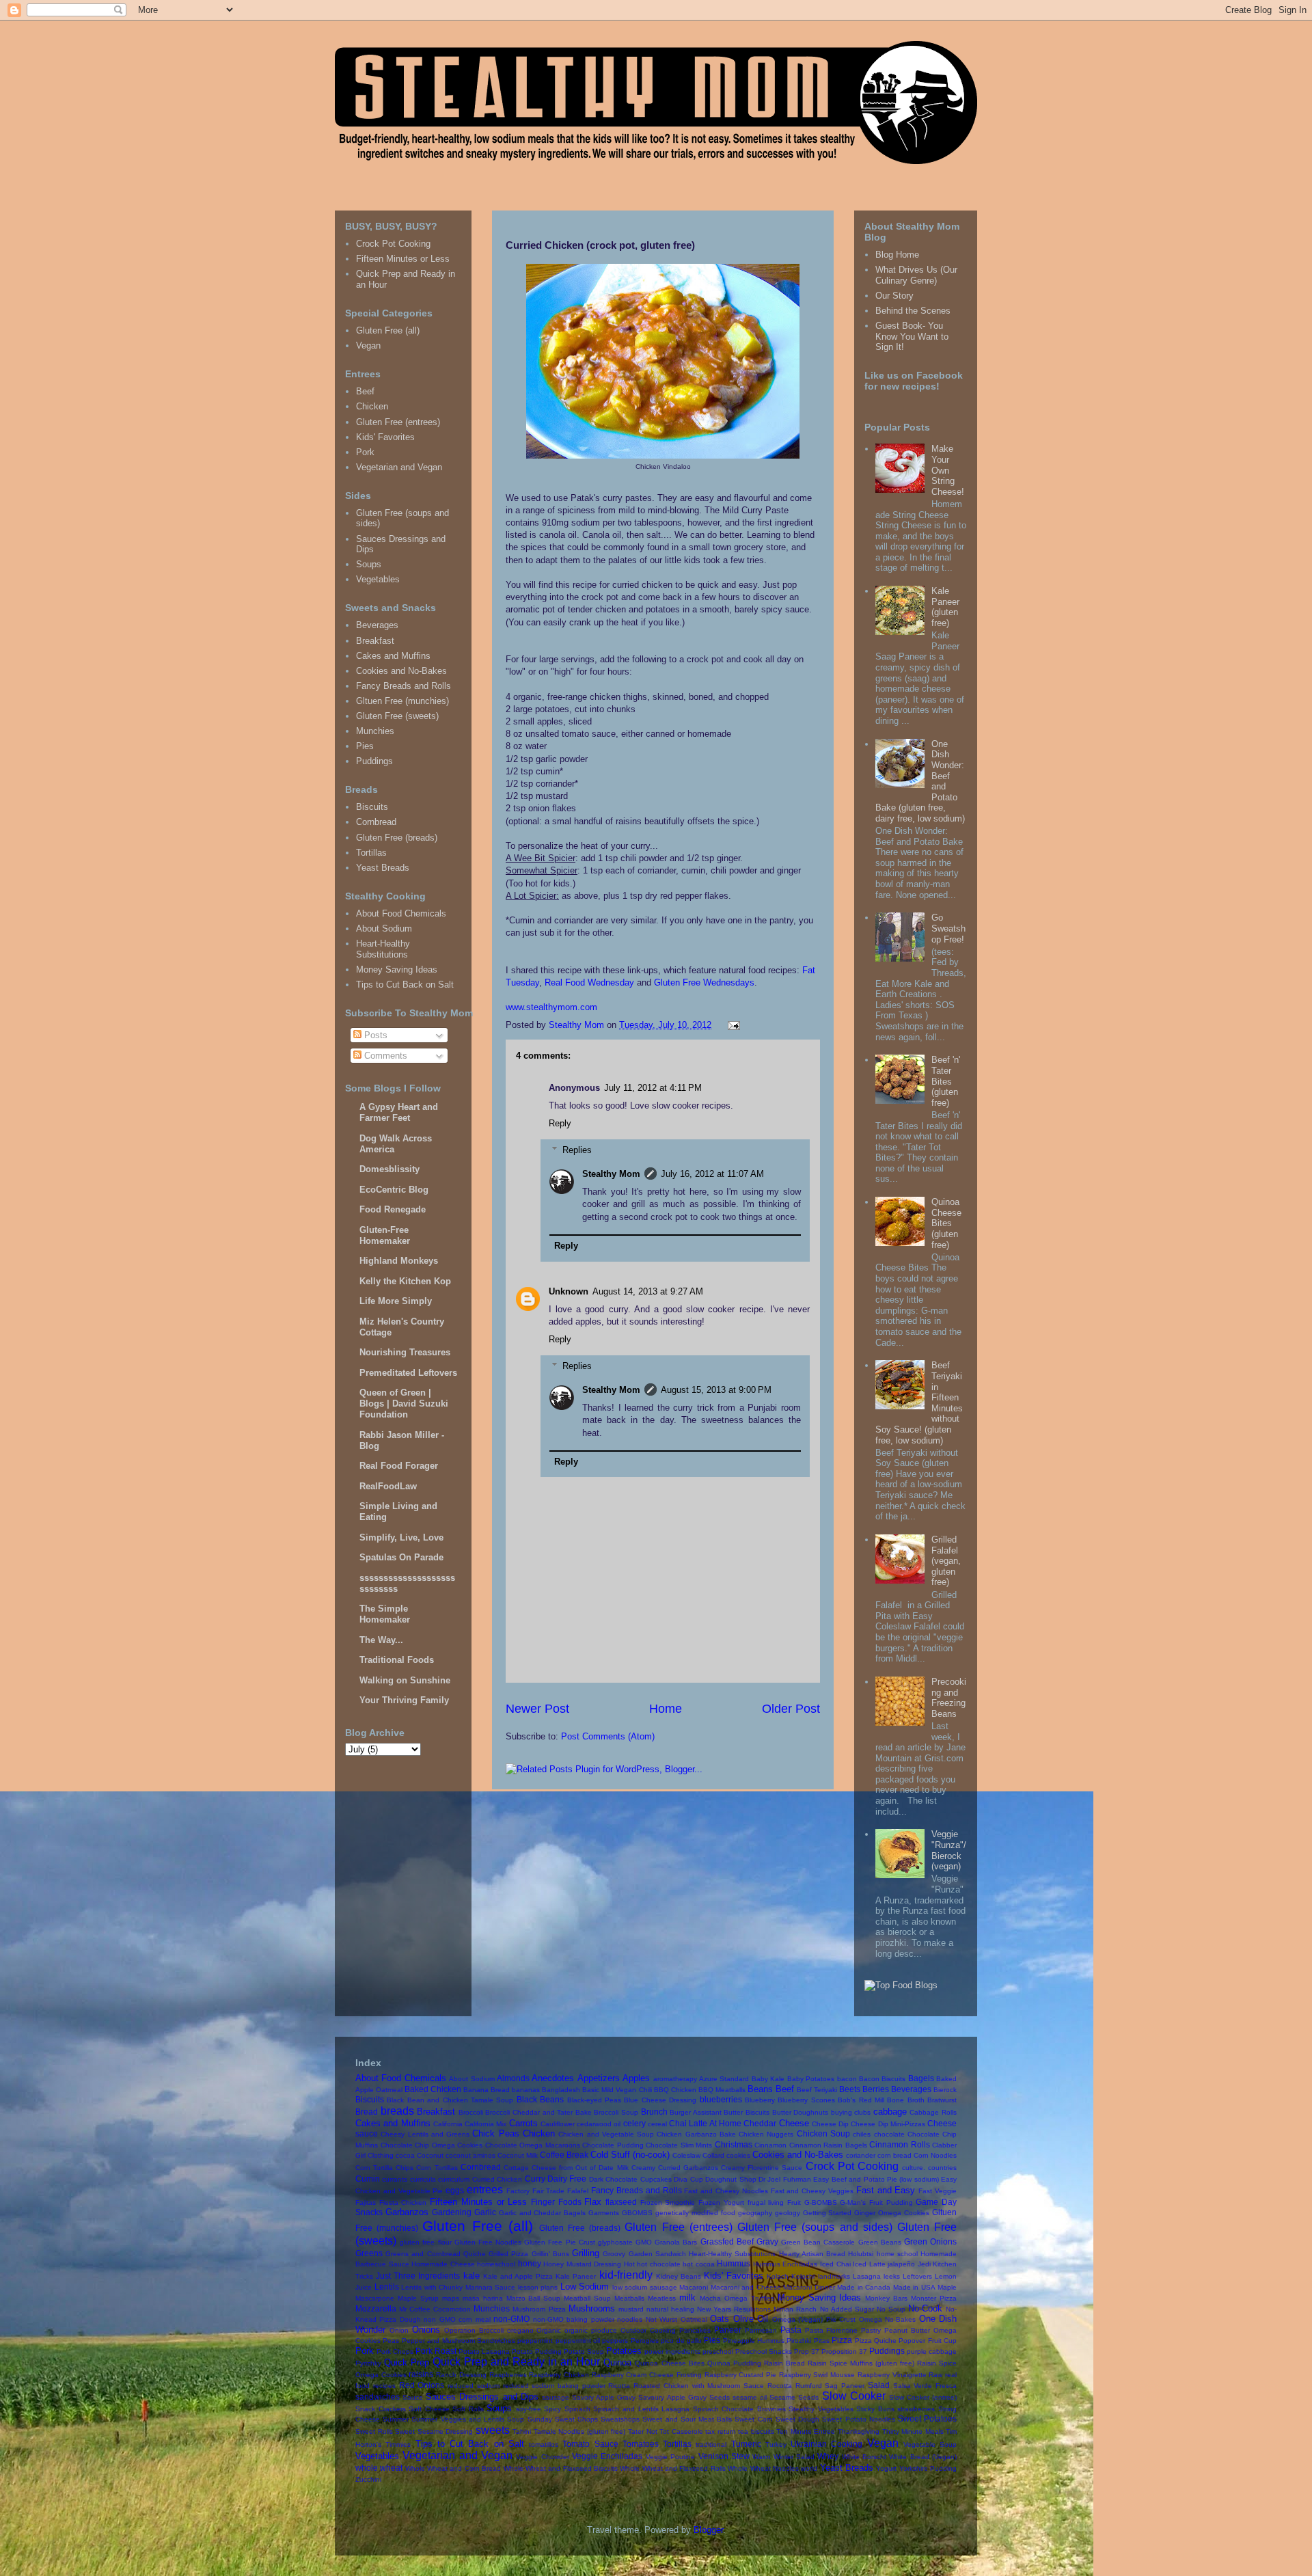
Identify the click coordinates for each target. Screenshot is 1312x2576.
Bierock (945, 2090)
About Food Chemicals (401, 913)
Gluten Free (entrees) (398, 422)
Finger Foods (556, 2202)
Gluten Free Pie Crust (560, 2242)
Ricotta (619, 2386)
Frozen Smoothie (668, 2202)
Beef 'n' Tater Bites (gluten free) (946, 1081)
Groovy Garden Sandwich (644, 2254)
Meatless (662, 2298)
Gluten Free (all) (388, 330)
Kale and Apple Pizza (518, 2276)
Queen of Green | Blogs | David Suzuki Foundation (404, 1404)
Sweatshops (620, 2419)
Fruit (794, 2202)
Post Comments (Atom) (608, 1736)
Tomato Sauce (590, 2444)
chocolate (889, 2134)
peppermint (535, 2341)
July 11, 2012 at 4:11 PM (653, 1088)
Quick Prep (407, 2362)
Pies (365, 746)
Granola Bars (676, 2242)
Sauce (413, 2397)
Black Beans (540, 2099)
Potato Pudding (537, 2351)
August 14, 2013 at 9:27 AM (648, 1291)
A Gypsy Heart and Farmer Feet (399, 1112)
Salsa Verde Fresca (925, 2386)
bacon (847, 2079)
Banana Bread (487, 2090)
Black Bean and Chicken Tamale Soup (450, 2100)
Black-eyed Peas (594, 2100)
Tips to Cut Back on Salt (405, 985)
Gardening (452, 2212)
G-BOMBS (821, 2202)
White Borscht (864, 2457)
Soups (369, 564)
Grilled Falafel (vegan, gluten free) (946, 1561)
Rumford (809, 2386)
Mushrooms (592, 2308)
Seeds (720, 2397)
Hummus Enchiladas (785, 2264)
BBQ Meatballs (722, 2090)
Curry (535, 2179)
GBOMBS (637, 2213)
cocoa (405, 2155)
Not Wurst (661, 2319)
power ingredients (672, 2351)
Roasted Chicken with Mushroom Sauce (699, 2386)
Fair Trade (549, 2191)
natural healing (670, 2309)
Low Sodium (585, 2287)
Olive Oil (751, 2319)
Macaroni (694, 2287)
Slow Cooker (854, 2396)
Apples (636, 2078)
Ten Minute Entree (806, 2431)
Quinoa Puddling (734, 2363)
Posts (374, 1035)
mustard (631, 2309)
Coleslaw (686, 2155)
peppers (615, 2341)
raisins (421, 2374)
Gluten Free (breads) (397, 838)
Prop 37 (807, 2351)
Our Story (894, 296)
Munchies (375, 731)
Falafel (578, 2191)
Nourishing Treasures (405, 1352)
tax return (721, 2431)
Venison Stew (724, 2456)
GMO (644, 2242)
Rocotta (780, 2386)
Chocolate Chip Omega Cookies (432, 2145)
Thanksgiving (859, 2431)
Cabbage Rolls (933, 2112)
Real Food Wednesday (589, 982)
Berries (876, 2089)
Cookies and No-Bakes (401, 671)
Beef (365, 391)
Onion (399, 2330)
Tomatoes (641, 2444)
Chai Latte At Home (705, 2123)
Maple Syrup (418, 2298)
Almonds (513, 2078)
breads (397, 2111)
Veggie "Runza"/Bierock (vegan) (949, 1850)
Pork (365, 452)
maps (451, 2298)
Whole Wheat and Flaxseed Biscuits (561, 2468)
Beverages (377, 625)
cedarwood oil (599, 2124)
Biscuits (372, 807)
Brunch (654, 2112)
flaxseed (621, 2202)
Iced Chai (835, 2264)
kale (471, 2276)
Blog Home (897, 255)
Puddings (374, 761)
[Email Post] (732, 1025)
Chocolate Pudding (613, 2145)
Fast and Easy (886, 2190)
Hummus (734, 2263)
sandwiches (378, 2397)
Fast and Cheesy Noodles (726, 2191)
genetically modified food (695, 2213)
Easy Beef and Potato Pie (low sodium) (876, 2179)
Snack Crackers (381, 2409)
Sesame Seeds (794, 2397)
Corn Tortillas (437, 2168)
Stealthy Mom (578, 1025)
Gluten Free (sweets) (397, 716)
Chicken (372, 406)
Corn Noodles (935, 2155)
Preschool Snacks (764, 2351)
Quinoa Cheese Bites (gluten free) (946, 1223)
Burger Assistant (696, 2112)
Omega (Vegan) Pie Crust (814, 2319)
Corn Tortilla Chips (384, 2168)
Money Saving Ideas (397, 970)
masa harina (483, 2298)
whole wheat (379, 2468)
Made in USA (914, 2287)
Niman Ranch (795, 2309)
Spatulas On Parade (401, 1557)
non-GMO (511, 2319)
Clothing (381, 2155)
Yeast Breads (383, 868)
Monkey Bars (886, 2298)
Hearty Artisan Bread (812, 2254)
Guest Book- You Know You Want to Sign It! (912, 336)
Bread (367, 2112)
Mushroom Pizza (539, 2309)
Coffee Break (564, 2155)
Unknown (569, 1291)
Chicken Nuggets (766, 2134)
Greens (369, 2253)
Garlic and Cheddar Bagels (543, 2213)
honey (530, 2263)
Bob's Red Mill (861, 2100)
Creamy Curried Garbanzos (675, 2168)
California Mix (486, 2124)
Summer (396, 2419)
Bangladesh (561, 2090)
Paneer (728, 2330)
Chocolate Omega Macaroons (533, 2145)
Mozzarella (376, 2308)
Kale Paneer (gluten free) (945, 607)
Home (666, 1709)
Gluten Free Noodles (488, 2242)
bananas (526, 2090)
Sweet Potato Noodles (858, 2419)
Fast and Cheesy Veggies (812, 2191)
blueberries (721, 2099)
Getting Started (828, 2213)
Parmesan (761, 2330)
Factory (518, 2191)
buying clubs (851, 2112)
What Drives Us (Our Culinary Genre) (916, 275)
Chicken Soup (823, 2133)
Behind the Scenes (913, 311)
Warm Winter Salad (783, 2457)
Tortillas (371, 853)
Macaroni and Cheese (746, 2287)
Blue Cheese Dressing (660, 2100)
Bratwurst (942, 2100)
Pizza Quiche (876, 2341)
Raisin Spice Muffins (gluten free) (861, 2363)
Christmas (734, 2144)
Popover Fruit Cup (928, 2341)
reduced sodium (474, 2386)
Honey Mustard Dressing (582, 2264)
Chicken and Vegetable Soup (606, 2134)
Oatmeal (694, 2319)
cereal (657, 2124)
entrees (485, 2189)
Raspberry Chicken (559, 2375)
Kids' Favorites (385, 437)
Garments (604, 2213)
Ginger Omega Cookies (892, 2213)
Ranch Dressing (461, 2375)
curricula (423, 2179)
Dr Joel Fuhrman (785, 2179)
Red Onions (422, 2385)
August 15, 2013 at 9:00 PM (716, 1390)
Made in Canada (864, 2287)
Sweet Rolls (374, 2431)
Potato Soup (584, 2351)
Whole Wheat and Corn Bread (453, 2468)
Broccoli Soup (616, 2112)
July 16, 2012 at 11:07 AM (712, 1174)
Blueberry (760, 2100)
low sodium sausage (645, 2287)
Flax (593, 2202)
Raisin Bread (784, 2363)
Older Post (791, 1709)
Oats (720, 2319)
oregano (520, 2330)
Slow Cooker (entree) (923, 2397)
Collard (713, 2155)
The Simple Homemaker (385, 1614)
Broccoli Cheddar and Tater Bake (538, 2112)
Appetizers (599, 2078)
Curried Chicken (497, 2179)
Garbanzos (407, 2212)
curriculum (454, 2179)
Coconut (430, 2155)
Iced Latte (869, 2264)
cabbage (890, 2112)
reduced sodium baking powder (554, 2386)
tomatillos (544, 2444)
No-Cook (925, 2308)
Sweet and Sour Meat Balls (687, 2419)
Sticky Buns (875, 2409)
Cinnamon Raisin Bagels (828, 2145)
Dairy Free (567, 2179)
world (809, 2468)
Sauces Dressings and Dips (482, 2397)
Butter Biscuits (747, 2112)
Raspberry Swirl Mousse (817, 2375)
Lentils (387, 2287)
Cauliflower (558, 2124)
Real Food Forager (399, 1466)
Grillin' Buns (550, 2254)
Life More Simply (396, 1301)
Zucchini (368, 2479)
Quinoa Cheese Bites (669, 2363)
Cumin (368, 2179)
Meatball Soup (587, 2298)
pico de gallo (681, 2341)
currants (395, 2179)
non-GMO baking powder (574, 2319)
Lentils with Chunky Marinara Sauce (458, 2287)
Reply (560, 1123)
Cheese (794, 2123)
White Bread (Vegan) (923, 2457)
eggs (455, 2190)
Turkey (776, 2444)
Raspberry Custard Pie (740, 2375)
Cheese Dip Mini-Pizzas (888, 2124)
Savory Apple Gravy (604, 2397)
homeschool (496, 2264)
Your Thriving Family (404, 1700)
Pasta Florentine (832, 2330)
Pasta (791, 2330)
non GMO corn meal (457, 2319)
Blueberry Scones (806, 2100)
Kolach (778, 2276)
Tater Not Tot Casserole (666, 2431)
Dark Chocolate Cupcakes (630, 2179)
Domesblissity (389, 1169)
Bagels (921, 2078)
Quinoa (617, 2362)
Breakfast (375, 641)
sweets (493, 2430)
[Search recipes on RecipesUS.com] (901, 1985)
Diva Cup (688, 2179)
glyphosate (615, 2242)
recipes (384, 2386)
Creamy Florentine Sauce (762, 2168)
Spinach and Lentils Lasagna (641, 2409)
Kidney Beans (679, 2276)
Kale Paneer (576, 2276)
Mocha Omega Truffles (737, 2298)
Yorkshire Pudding (928, 2468)
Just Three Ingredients (418, 2276)
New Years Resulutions (734, 2309)
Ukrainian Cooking (826, 2444)
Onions (426, 2330)
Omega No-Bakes (887, 2319)
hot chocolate (659, 2264)
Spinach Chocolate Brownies (739, 2409)
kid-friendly (626, 2275)
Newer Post (537, 1709)
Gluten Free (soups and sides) (815, 2227)
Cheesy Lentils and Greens (425, 2134)
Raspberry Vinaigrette (892, 2375)
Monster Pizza (934, 2298)
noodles (630, 2319)
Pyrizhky (368, 2363)
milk (687, 2297)
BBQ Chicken (675, 2090)
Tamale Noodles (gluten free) (580, 2431)
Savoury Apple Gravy (672, 2397)
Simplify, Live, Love (401, 1537)
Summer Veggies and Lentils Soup (468, 2419)
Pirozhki (799, 2341)
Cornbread (376, 822)
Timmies (398, 2444)
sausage (556, 2397)
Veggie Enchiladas (607, 2456)
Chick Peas (495, 2133)
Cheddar (760, 2123)
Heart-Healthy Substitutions (383, 949)
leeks (892, 2276)
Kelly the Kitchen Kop (405, 1281)
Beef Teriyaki (817, 2090)
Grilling (586, 2253)
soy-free (529, 2409)
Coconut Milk (518, 2155)
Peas (391, 2341)
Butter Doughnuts (801, 2112)
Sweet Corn (753, 2419)
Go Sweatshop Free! (948, 928)
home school (897, 2254)
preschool (718, 2351)
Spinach (577, 2409)
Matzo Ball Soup (534, 2298)
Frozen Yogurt (721, 2202)
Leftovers (917, 2276)
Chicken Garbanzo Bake (696, 2134)
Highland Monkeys (399, 1261)
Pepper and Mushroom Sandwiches (459, 2341)
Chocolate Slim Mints (679, 2145)
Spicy (552, 2409)
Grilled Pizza (508, 2254)
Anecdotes (553, 2078)
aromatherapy (675, 2079)
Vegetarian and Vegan (399, 467)
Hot (629, 2264)
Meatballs (629, 2298)
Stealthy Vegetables (821, 2409)
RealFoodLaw (388, 1486)
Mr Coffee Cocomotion (435, 2309)
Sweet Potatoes (927, 2418)
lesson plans (538, 2287)
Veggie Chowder (542, 2457)
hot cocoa (699, 2264)
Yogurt (886, 2468)
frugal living (766, 2202)
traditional (711, 2444)
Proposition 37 (844, 2351)
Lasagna (867, 2276)
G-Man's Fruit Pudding (876, 2202)
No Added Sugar (847, 2309)
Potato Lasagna (484, 2351)
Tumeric (746, 2444)
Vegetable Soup (930, 2444)
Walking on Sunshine (405, 1680)
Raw (935, 2375)
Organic (549, 2330)
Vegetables (378, 579)
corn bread (894, 2155)
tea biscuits (756, 2431)
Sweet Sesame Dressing (434, 2431)
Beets (850, 2089)
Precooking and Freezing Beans (949, 1698)
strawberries (916, 2409)
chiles (862, 2134)
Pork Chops (395, 2351)
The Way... (381, 1640)
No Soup (891, 2309)
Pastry (871, 2330)
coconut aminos (470, 2155)
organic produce (591, 2330)
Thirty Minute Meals (913, 2431)
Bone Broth (905, 2100)
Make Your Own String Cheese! (948, 470)
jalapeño (901, 2264)
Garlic (485, 2212)
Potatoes (624, 2351)
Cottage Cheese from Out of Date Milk (566, 2168)
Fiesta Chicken (403, 2202)
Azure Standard (724, 2079)
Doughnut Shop (730, 2179)
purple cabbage (932, 2351)
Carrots (523, 2123)
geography (755, 2213)
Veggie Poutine (670, 2457)
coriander (861, 2155)
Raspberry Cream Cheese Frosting (647, 2375)
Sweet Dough (797, 2419)
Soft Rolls (468, 2409)
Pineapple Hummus (754, 2341)
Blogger (708, 2530)
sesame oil (750, 2397)
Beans (760, 2089)
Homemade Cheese (443, 2264)
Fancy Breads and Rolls (404, 686)
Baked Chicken (433, 2089)
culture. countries (929, 2168)
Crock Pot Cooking (393, 244)
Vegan (368, 345)
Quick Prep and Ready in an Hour (516, 2362)
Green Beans (880, 2242)
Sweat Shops (576, 2419)
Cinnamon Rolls (900, 2144)
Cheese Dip (830, 2124)
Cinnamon (770, 2145)
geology (788, 2213)
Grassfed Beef (727, 2241)
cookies (738, 2155)
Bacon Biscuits (882, 2079)
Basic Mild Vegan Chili (617, 2090)
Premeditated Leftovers (408, 1373)
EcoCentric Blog (394, 1190)
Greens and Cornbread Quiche (436, 2254)
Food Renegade (393, 1209)
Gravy (767, 2241)
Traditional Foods (397, 1660)
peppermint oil (578, 2341)
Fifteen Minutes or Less (403, 259)
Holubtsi (861, 2254)
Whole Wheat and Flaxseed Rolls (672, 2468)
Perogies (645, 2341)
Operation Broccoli (474, 2330)
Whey (828, 2456)
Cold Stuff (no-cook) (630, 2155)
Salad (879, 2385)
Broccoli (471, 2112)
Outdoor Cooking (648, 2330)
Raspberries (508, 2375)
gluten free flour (425, 2242)
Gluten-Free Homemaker (385, 1235)
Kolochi (803, 2276)
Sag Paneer (845, 2386)
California (448, 2124)
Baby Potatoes (811, 2079)
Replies (577, 1150)
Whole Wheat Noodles (763, 2468)
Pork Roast (436, 2351)
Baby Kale (768, 2079)
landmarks (834, 2276)
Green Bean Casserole (818, 2242)
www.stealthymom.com (551, 1007)
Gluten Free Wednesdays (704, 982)
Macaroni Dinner (809, 2287)
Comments (384, 1056)
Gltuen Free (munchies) (402, 701)
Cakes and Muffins (393, 656)
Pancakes (695, 2330)
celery (634, 2123)
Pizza (842, 2340)
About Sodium (384, 928)
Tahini (522, 2431)
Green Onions (930, 2241)
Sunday (540, 2419)
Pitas (822, 2341)
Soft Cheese (429, 2409)
